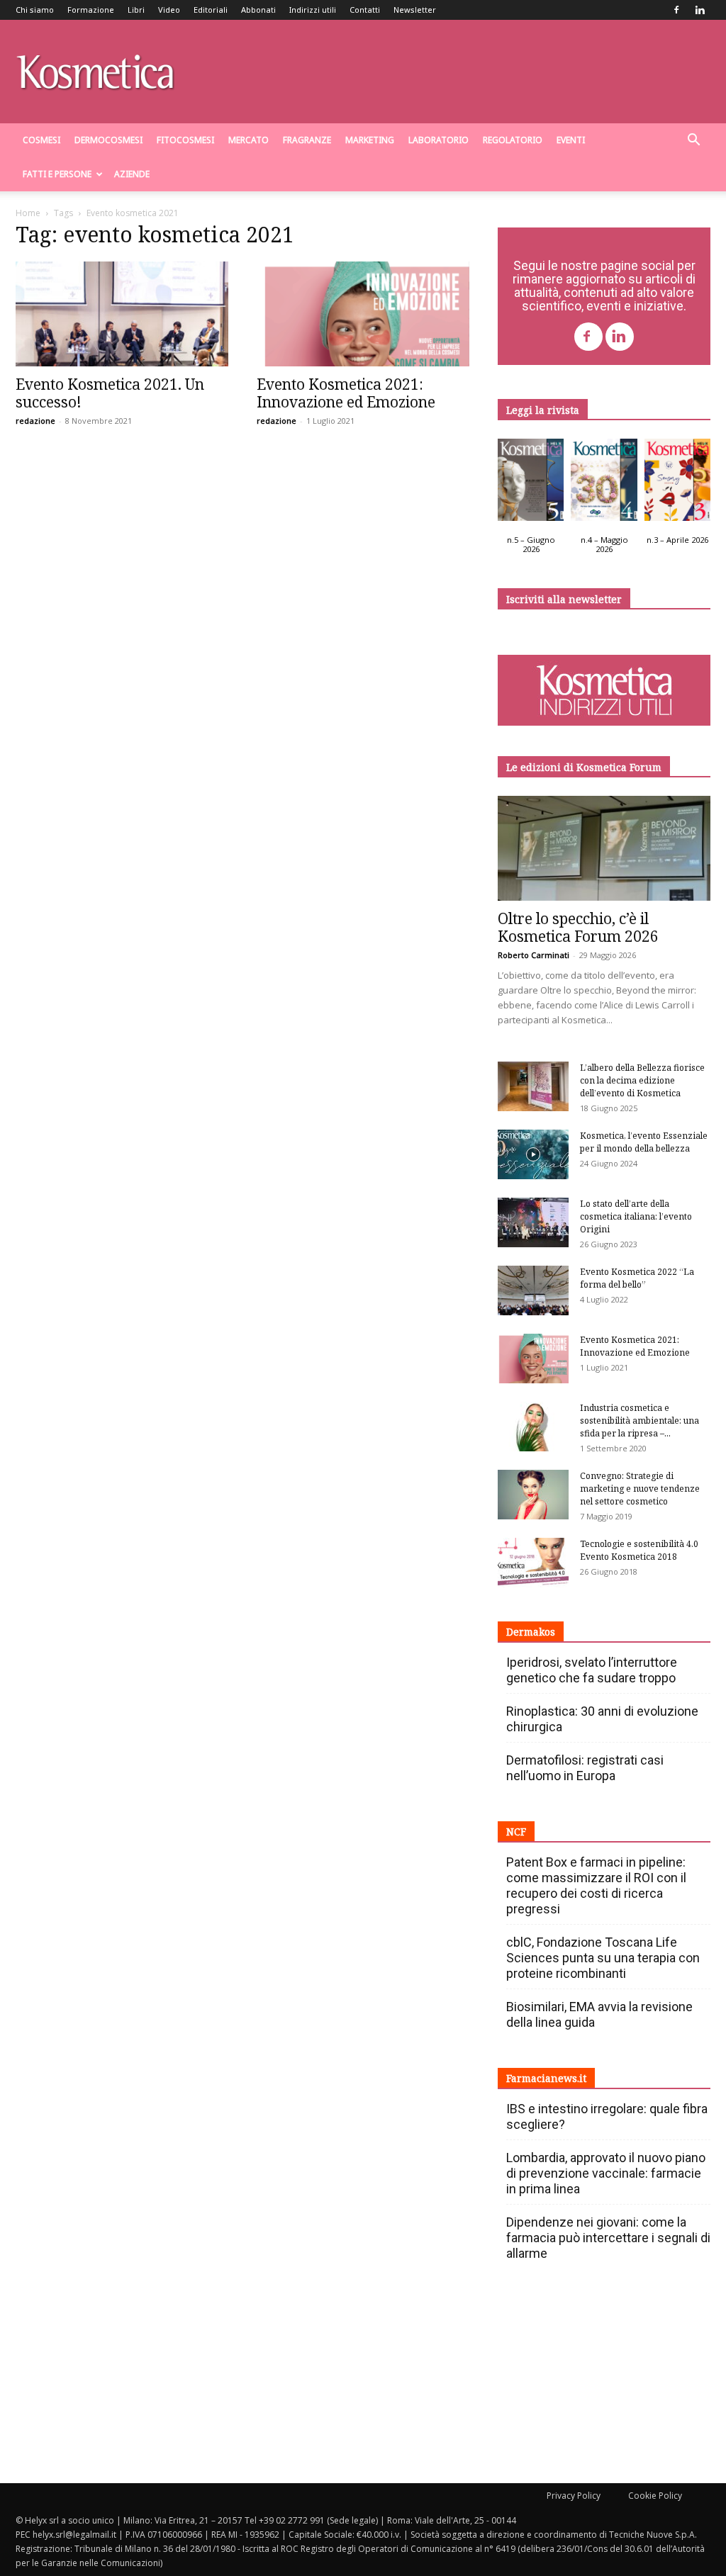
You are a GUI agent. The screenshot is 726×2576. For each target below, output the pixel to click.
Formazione (91, 10)
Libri (136, 10)
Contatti (365, 10)
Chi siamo (35, 10)
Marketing (370, 140)
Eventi (571, 140)
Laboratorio (439, 140)
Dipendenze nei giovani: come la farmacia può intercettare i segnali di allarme (608, 2238)
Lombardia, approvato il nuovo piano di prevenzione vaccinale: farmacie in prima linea (606, 2173)
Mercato (248, 140)
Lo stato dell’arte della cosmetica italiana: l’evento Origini (636, 1216)
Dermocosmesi (108, 140)
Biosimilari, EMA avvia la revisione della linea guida (599, 2014)
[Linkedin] (700, 10)
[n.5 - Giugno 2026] (531, 483)
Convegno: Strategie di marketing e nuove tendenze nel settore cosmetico (640, 1489)
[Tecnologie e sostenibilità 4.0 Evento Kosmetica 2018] (533, 1563)
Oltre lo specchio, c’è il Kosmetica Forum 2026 (578, 927)
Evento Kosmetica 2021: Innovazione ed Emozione (346, 393)
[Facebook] (676, 10)
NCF (516, 1832)
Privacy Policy (574, 2496)
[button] (693, 141)
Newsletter (415, 10)
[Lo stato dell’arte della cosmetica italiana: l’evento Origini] (533, 1222)
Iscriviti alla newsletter (564, 599)
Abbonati (258, 10)
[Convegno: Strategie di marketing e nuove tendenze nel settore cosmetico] (533, 1495)
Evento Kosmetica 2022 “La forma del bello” (637, 1278)
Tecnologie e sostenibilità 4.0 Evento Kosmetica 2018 (639, 1550)
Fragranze (307, 140)
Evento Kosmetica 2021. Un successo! (110, 393)
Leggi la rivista (543, 410)
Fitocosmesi (185, 140)
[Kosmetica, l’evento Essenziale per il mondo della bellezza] (533, 1154)
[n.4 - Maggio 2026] (604, 483)
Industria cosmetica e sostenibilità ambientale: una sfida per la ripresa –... (640, 1421)
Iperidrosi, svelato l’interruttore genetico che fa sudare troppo (592, 1670)
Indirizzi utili (313, 10)
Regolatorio (513, 140)
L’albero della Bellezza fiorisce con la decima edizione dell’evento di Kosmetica (642, 1080)
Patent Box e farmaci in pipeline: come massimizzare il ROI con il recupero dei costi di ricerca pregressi (596, 1885)
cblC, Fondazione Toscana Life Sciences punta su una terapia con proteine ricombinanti (603, 1958)
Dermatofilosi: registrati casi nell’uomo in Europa (585, 1768)
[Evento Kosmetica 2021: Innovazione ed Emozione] (363, 314)
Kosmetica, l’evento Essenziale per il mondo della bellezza (644, 1142)
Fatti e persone (57, 174)
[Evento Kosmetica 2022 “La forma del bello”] (533, 1290)
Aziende (132, 174)
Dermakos (531, 1632)
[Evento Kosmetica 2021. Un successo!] (122, 314)
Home (28, 213)
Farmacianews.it (546, 2078)
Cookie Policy (655, 2496)
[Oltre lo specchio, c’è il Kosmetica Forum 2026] (604, 848)
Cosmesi (41, 140)
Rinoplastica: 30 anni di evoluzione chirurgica (602, 1719)
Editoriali (211, 10)
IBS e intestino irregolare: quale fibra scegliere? (607, 2116)
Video (169, 10)
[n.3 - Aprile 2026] (677, 483)
